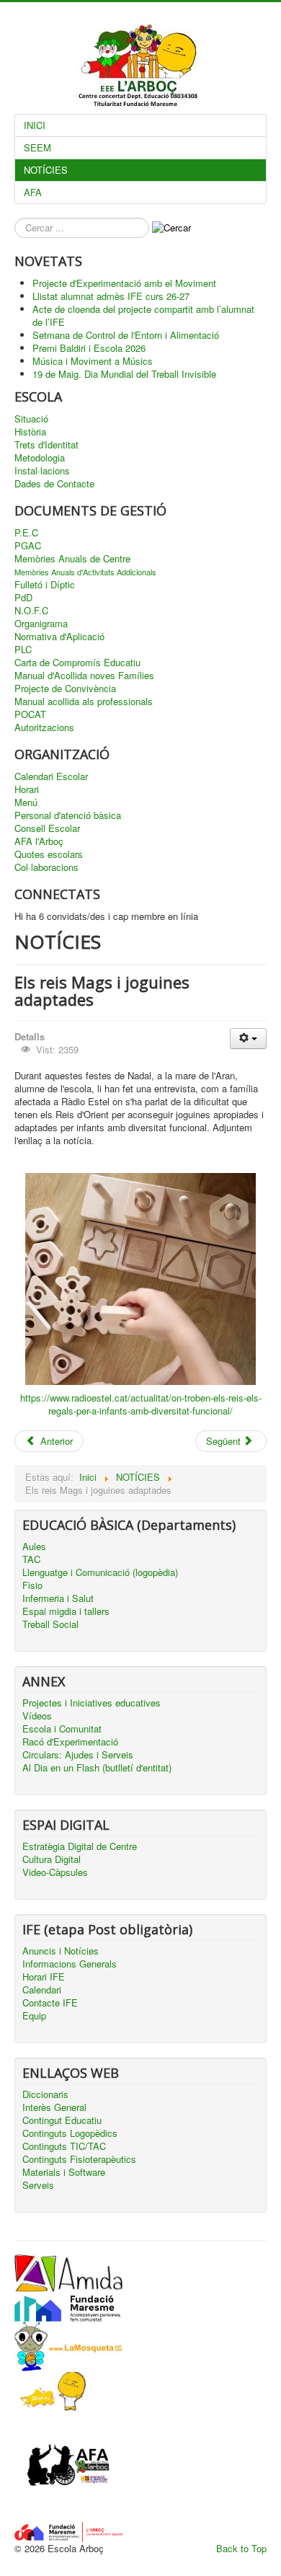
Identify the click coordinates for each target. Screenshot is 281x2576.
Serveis (38, 2185)
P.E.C (26, 533)
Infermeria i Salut (58, 1598)
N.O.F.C (31, 611)
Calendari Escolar (51, 776)
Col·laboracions (46, 867)
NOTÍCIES (46, 170)
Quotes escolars (49, 854)
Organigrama (41, 624)
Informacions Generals (70, 1964)
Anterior (55, 1441)
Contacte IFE (50, 2003)
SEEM (37, 147)
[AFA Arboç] (68, 2467)
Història (30, 432)
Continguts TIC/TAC (64, 2146)
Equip (34, 2016)
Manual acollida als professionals (84, 701)
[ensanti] (50, 2391)
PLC (23, 650)
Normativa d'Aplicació (59, 637)
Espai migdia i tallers (66, 1611)
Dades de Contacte (54, 484)
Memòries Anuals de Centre (72, 559)
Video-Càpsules (55, 1872)
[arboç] (68, 2530)
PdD (23, 598)
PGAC (28, 546)
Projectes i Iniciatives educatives (92, 1703)
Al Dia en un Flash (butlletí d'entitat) (97, 1768)
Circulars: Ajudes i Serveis (78, 1755)
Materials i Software (64, 2172)
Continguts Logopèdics (70, 2133)
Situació (31, 419)
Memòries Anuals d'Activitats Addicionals (85, 572)
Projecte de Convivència (65, 689)
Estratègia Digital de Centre (80, 1846)
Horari (27, 789)
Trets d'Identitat (46, 445)
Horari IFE (44, 1977)
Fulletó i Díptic (45, 585)
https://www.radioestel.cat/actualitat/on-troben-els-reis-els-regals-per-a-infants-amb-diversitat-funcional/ (141, 1404)
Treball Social (50, 1624)
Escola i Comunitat (62, 1729)
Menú (26, 802)
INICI (35, 125)
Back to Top (241, 2548)
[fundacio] (68, 2305)
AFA (33, 192)
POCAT (30, 714)
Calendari (42, 1990)
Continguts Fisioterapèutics (79, 2159)
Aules (34, 1546)
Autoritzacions (44, 727)
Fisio (32, 1585)
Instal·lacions (42, 471)
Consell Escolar (47, 828)
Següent (225, 1441)
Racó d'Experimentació (70, 1742)
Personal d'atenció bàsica (68, 815)
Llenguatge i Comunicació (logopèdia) (100, 1572)
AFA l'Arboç (39, 841)
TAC (31, 1559)
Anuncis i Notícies (61, 1951)
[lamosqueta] (68, 2345)
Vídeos (37, 1716)
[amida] (68, 2271)
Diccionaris (45, 2094)
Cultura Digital (52, 1859)
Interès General (54, 2107)
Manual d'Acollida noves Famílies (84, 676)
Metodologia (40, 458)
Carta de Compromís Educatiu (77, 663)
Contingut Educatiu (62, 2120)
